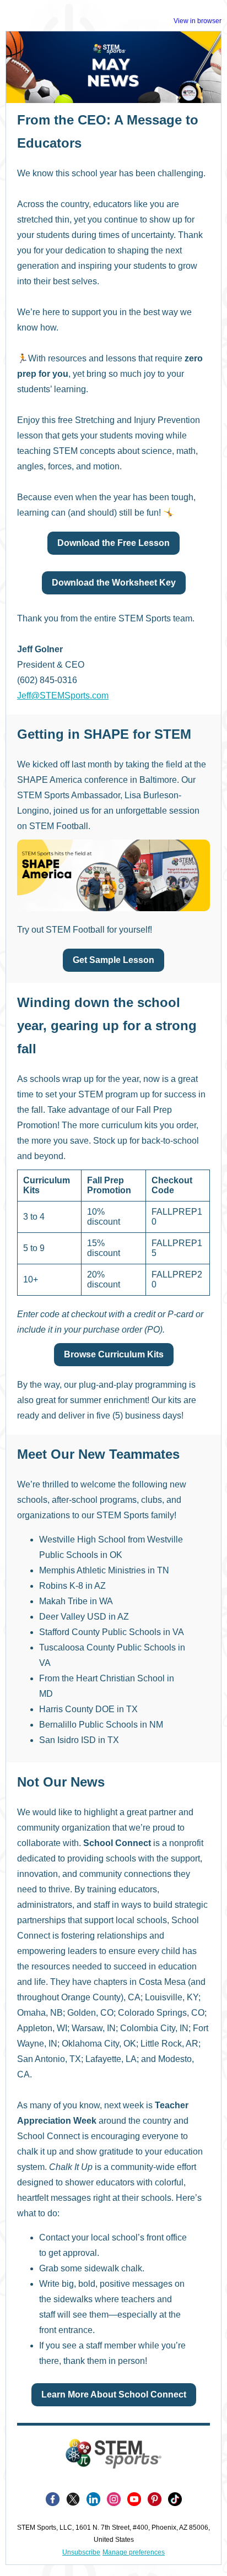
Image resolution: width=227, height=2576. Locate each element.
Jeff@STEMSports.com (63, 696)
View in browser (198, 21)
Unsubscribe (81, 2552)
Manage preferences (134, 2552)
